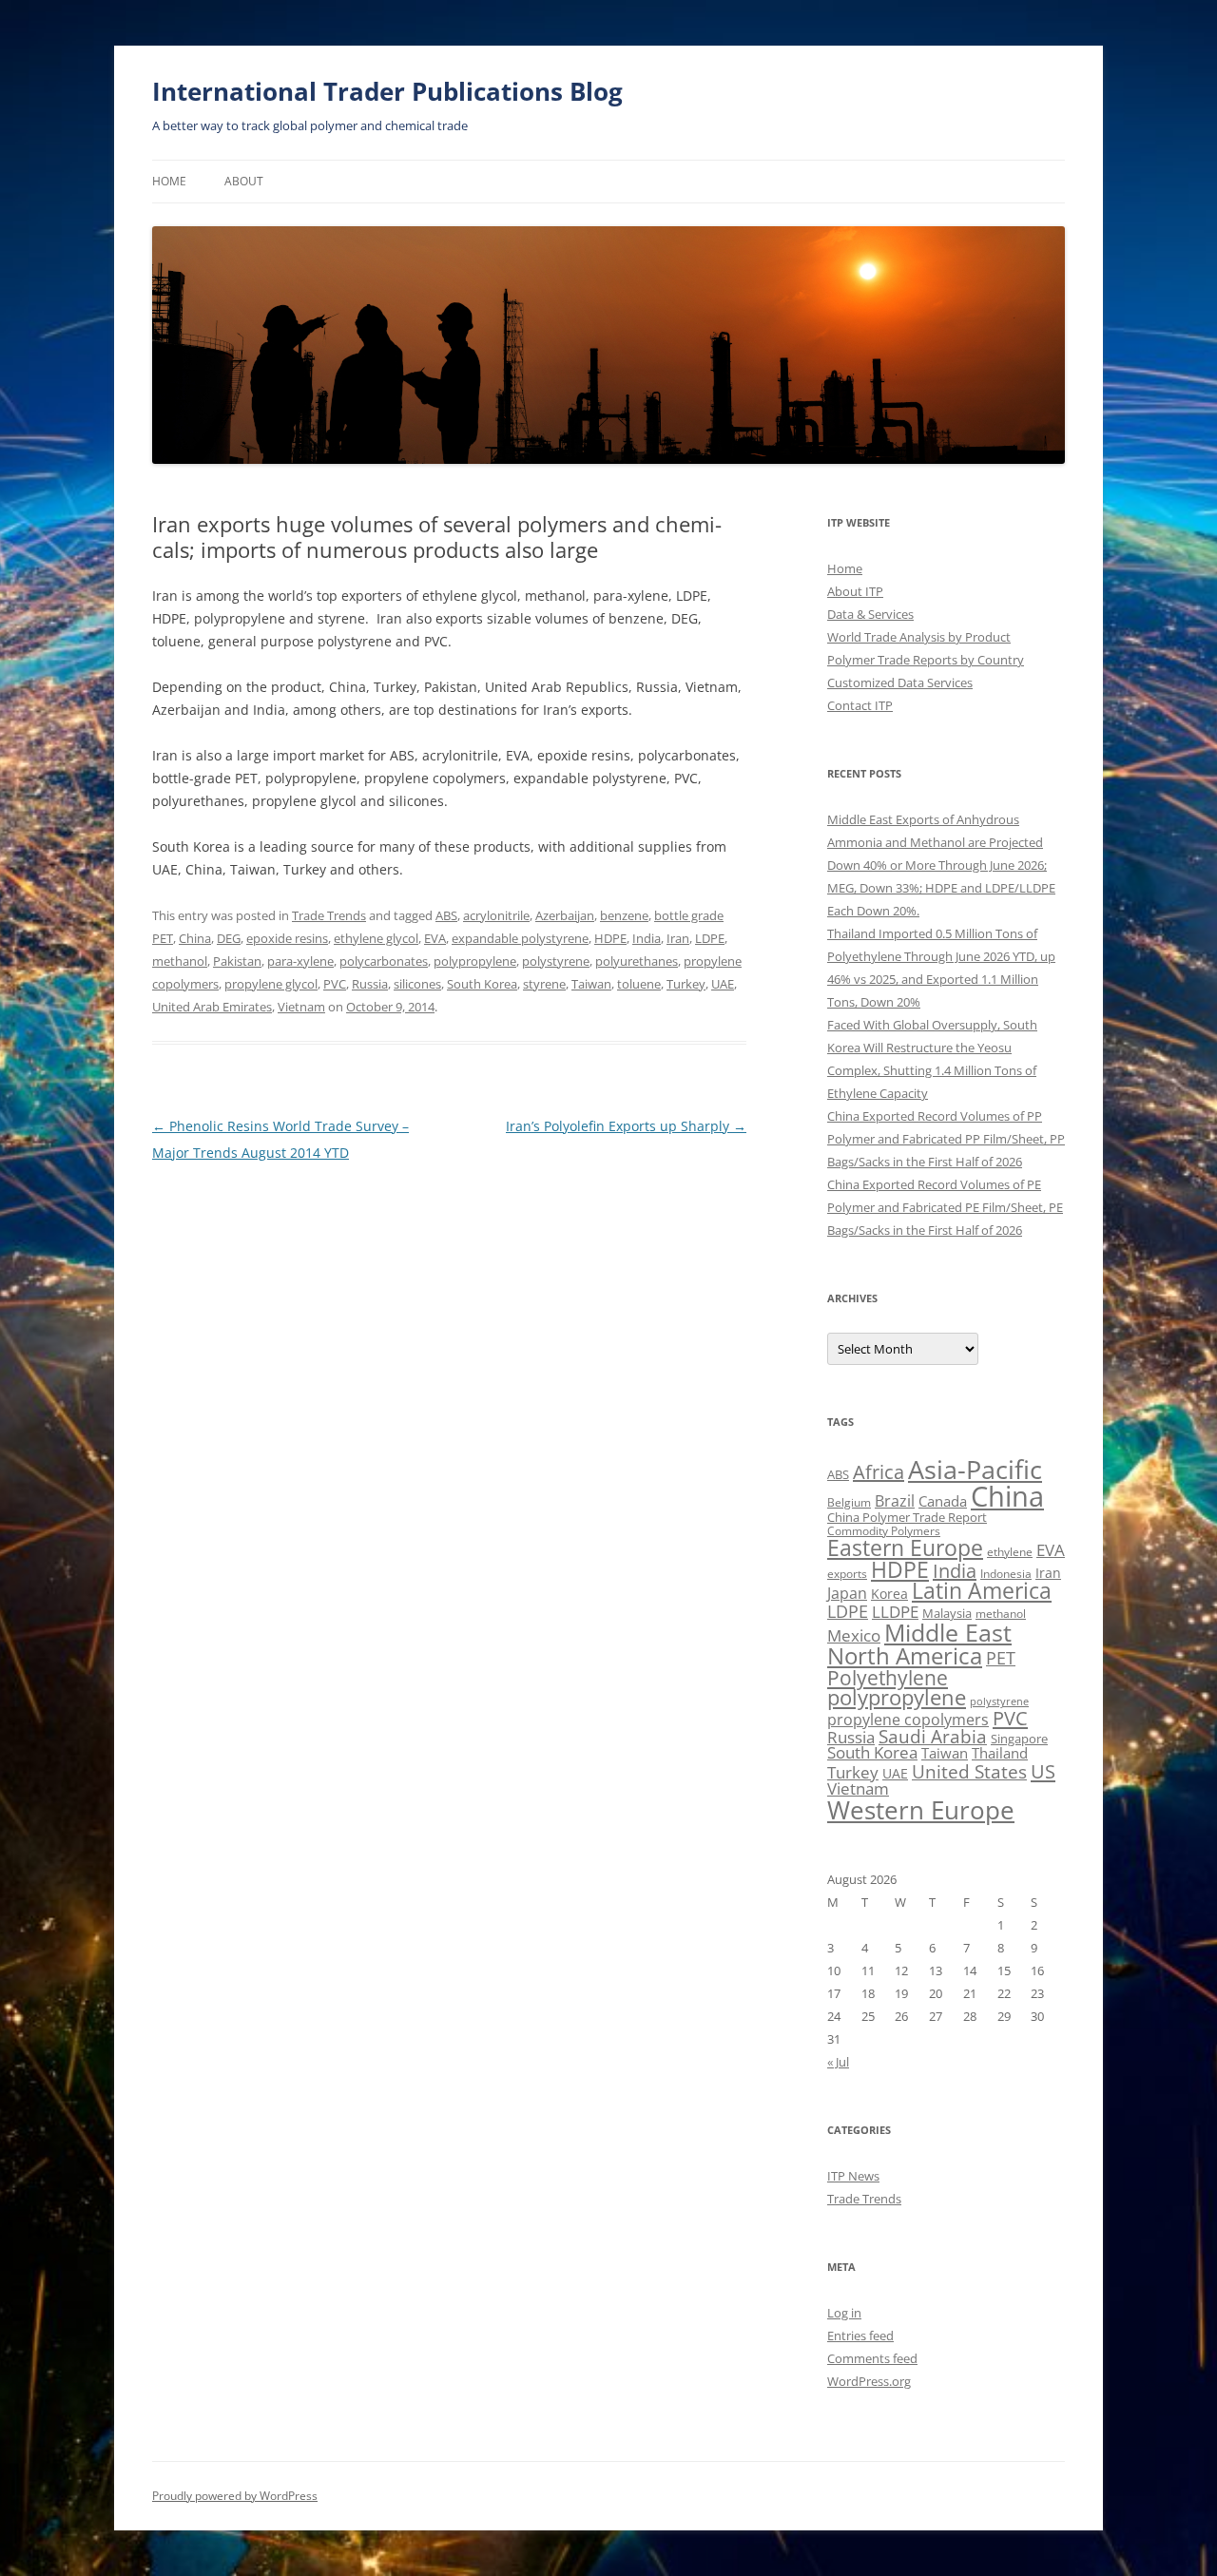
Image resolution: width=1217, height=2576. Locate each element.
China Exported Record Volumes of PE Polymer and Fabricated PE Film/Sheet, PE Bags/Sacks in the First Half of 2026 (945, 1207)
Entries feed (860, 2336)
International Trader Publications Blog (387, 91)
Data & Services (870, 614)
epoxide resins (287, 938)
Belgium (849, 1502)
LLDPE (895, 1612)
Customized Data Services (900, 682)
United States (969, 1771)
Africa (879, 1472)
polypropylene (475, 961)
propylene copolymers (908, 1720)
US (1043, 1771)
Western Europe (921, 1810)
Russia (370, 984)
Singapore (1019, 1739)
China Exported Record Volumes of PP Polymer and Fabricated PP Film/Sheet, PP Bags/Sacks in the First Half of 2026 (946, 1139)
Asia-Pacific (975, 1469)
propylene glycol (271, 984)
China (195, 938)
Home (169, 181)
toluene (639, 984)
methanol (180, 961)
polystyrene (556, 961)
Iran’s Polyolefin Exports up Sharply (626, 1126)
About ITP (855, 591)
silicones (417, 984)
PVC (335, 984)
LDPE (710, 938)
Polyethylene (888, 1677)
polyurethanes (637, 961)
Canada (943, 1501)
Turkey (686, 984)
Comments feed (872, 2358)
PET (1001, 1657)
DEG (229, 938)
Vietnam (301, 1007)
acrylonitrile (496, 915)
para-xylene (300, 961)
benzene (624, 915)
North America (905, 1655)
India (647, 938)
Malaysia (947, 1613)
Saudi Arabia (933, 1736)
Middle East (948, 1632)
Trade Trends (329, 915)
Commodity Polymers (884, 1531)
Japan (847, 1593)
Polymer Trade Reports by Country (926, 660)
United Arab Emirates (212, 1007)
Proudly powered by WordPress (235, 2496)
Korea (889, 1594)
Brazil (895, 1501)
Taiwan (591, 984)
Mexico (854, 1635)
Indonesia (1006, 1574)
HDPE (610, 938)
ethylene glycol (376, 938)
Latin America (982, 1591)
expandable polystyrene (520, 938)
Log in (844, 2313)
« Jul (838, 2062)
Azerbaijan (565, 915)
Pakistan (237, 961)
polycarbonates (384, 961)
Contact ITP (860, 705)
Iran (678, 938)
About (244, 181)
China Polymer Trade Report (907, 1517)
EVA (435, 938)
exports (847, 1574)
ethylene (1010, 1552)
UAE (723, 984)
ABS (446, 915)
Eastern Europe (905, 1548)
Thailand (1000, 1753)
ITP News (853, 2176)
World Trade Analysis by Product (919, 637)
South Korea (482, 984)
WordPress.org (869, 2381)
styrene (544, 984)
